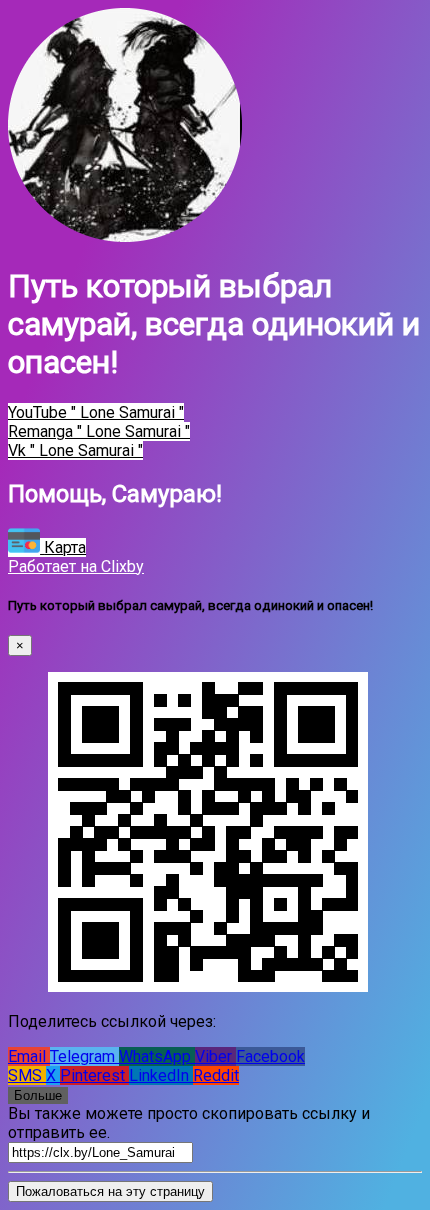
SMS (27, 1075)
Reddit (216, 1075)
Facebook (270, 1056)
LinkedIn (161, 1075)
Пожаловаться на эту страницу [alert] (110, 1191)
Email (29, 1056)
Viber (215, 1056)
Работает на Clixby (76, 566)
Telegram (84, 1056)
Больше (38, 1095)
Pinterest (94, 1075)
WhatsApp (157, 1056)
